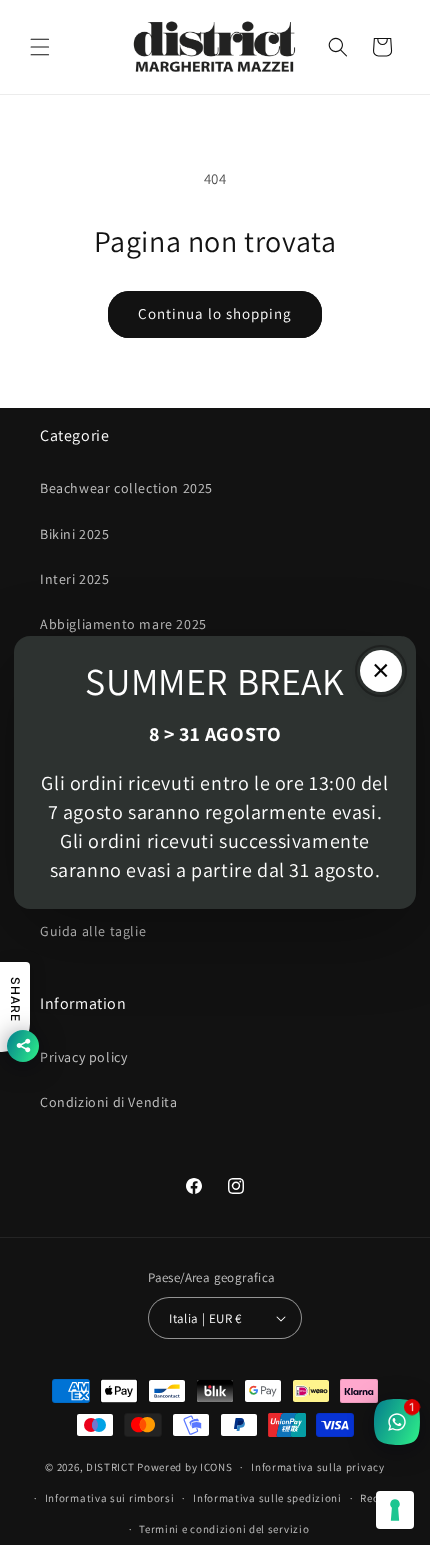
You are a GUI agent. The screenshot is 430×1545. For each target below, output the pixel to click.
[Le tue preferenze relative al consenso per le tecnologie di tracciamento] (395, 1510)
